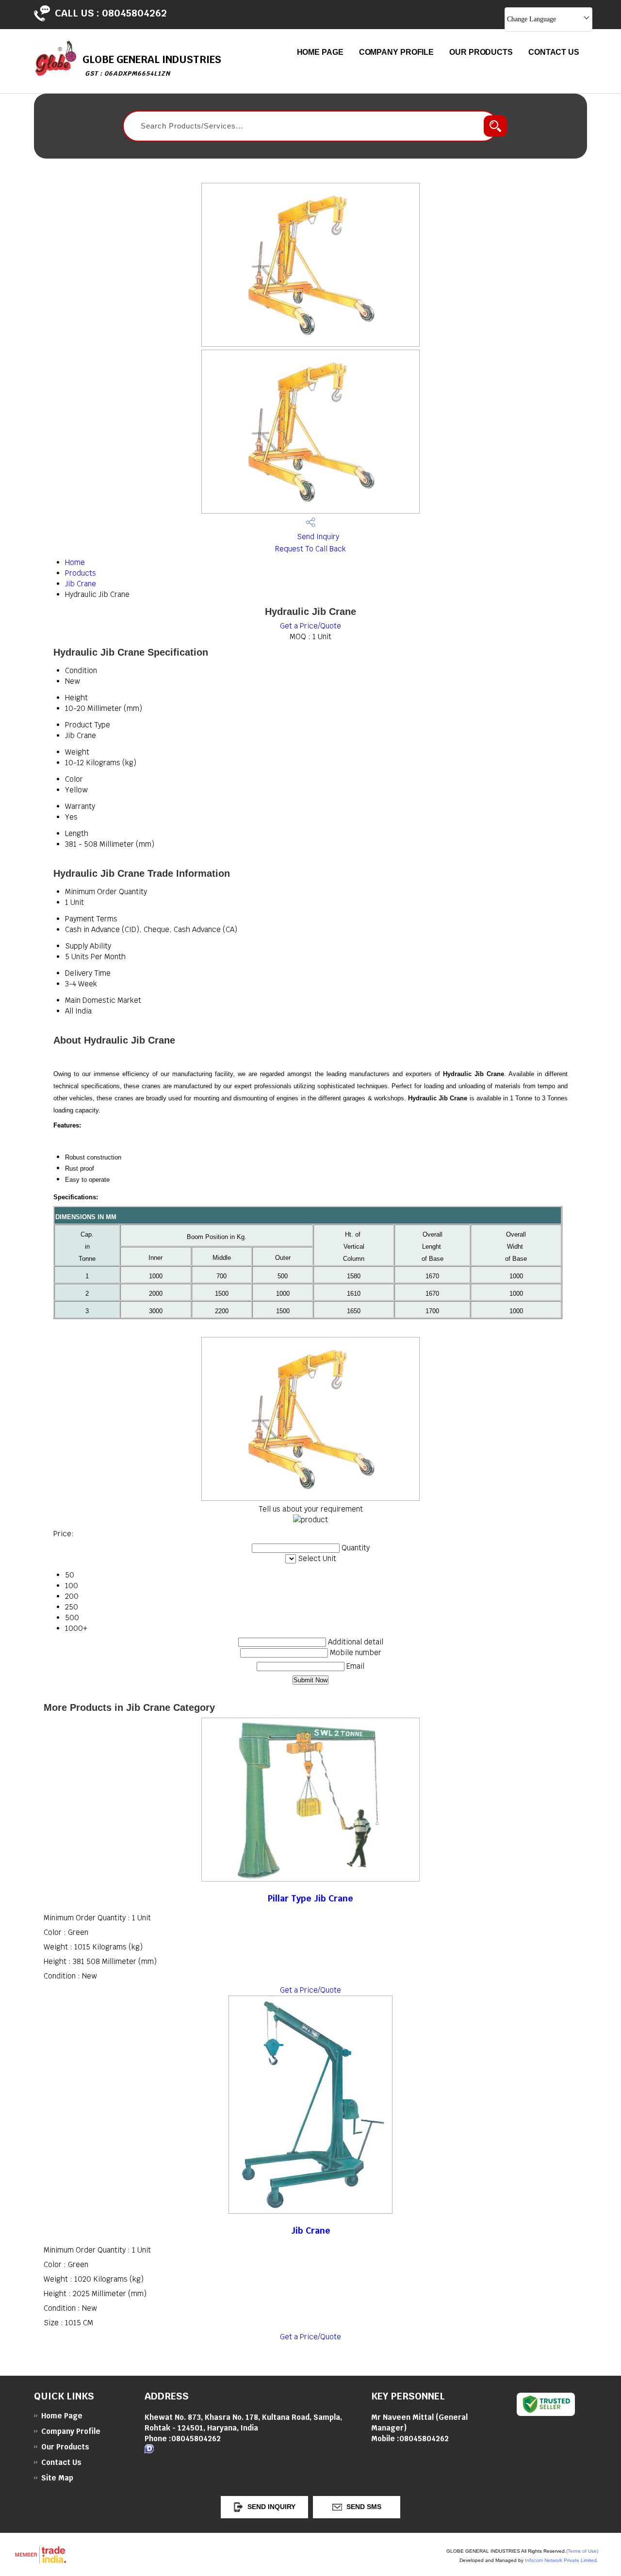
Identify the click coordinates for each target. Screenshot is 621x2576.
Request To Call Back (310, 549)
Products (81, 573)
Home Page (320, 52)
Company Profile (397, 52)
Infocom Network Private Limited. (562, 2560)
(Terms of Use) (582, 2551)
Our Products (481, 52)
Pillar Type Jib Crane (310, 1898)
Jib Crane (81, 584)
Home (75, 562)
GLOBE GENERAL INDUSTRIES (152, 65)
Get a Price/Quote (310, 626)
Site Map (57, 2478)
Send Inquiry (317, 537)
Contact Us (554, 52)
